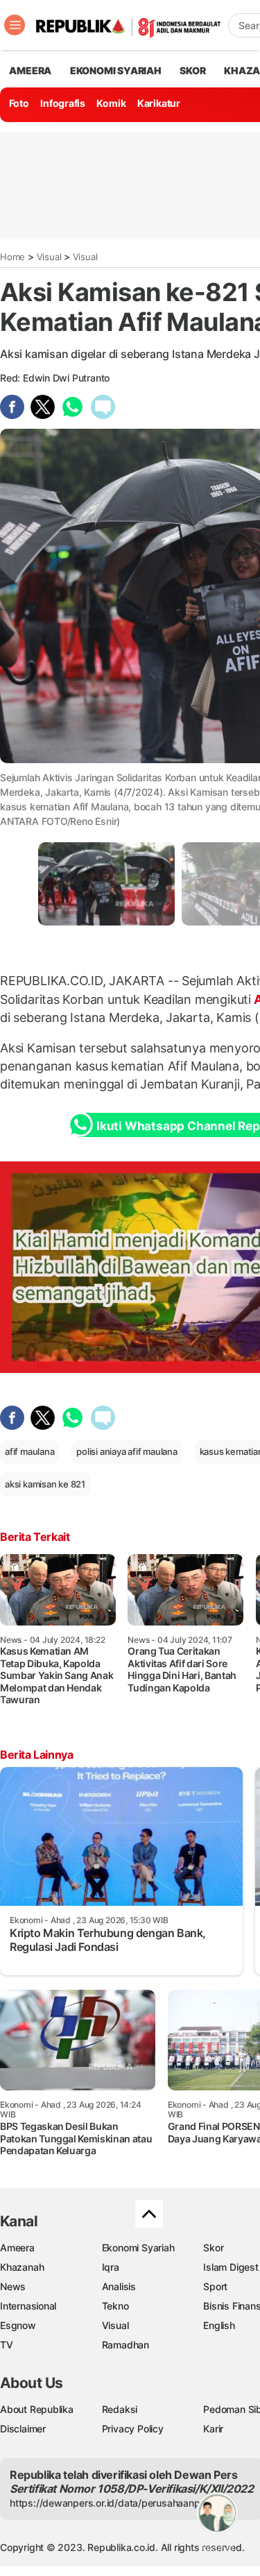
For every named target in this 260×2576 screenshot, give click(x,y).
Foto (19, 103)
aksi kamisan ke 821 (45, 1484)
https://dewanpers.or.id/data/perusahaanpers (112, 2503)
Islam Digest (231, 2267)
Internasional (28, 2306)
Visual (49, 257)
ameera (30, 70)
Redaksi (120, 2409)
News (13, 2286)
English (219, 2325)
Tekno (115, 2306)
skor (192, 70)
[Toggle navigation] (15, 25)
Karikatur (159, 103)
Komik (111, 103)
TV (7, 2345)
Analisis (119, 2286)
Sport (215, 2286)
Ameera (17, 2247)
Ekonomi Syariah (116, 70)
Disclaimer (23, 2429)
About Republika (37, 2409)
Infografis (63, 103)
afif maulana (29, 1451)
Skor (213, 2247)
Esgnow (18, 2325)
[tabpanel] (106, 884)
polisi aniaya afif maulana (127, 1451)
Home (12, 257)
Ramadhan (125, 2345)
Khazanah (22, 2267)
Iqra (111, 2267)
